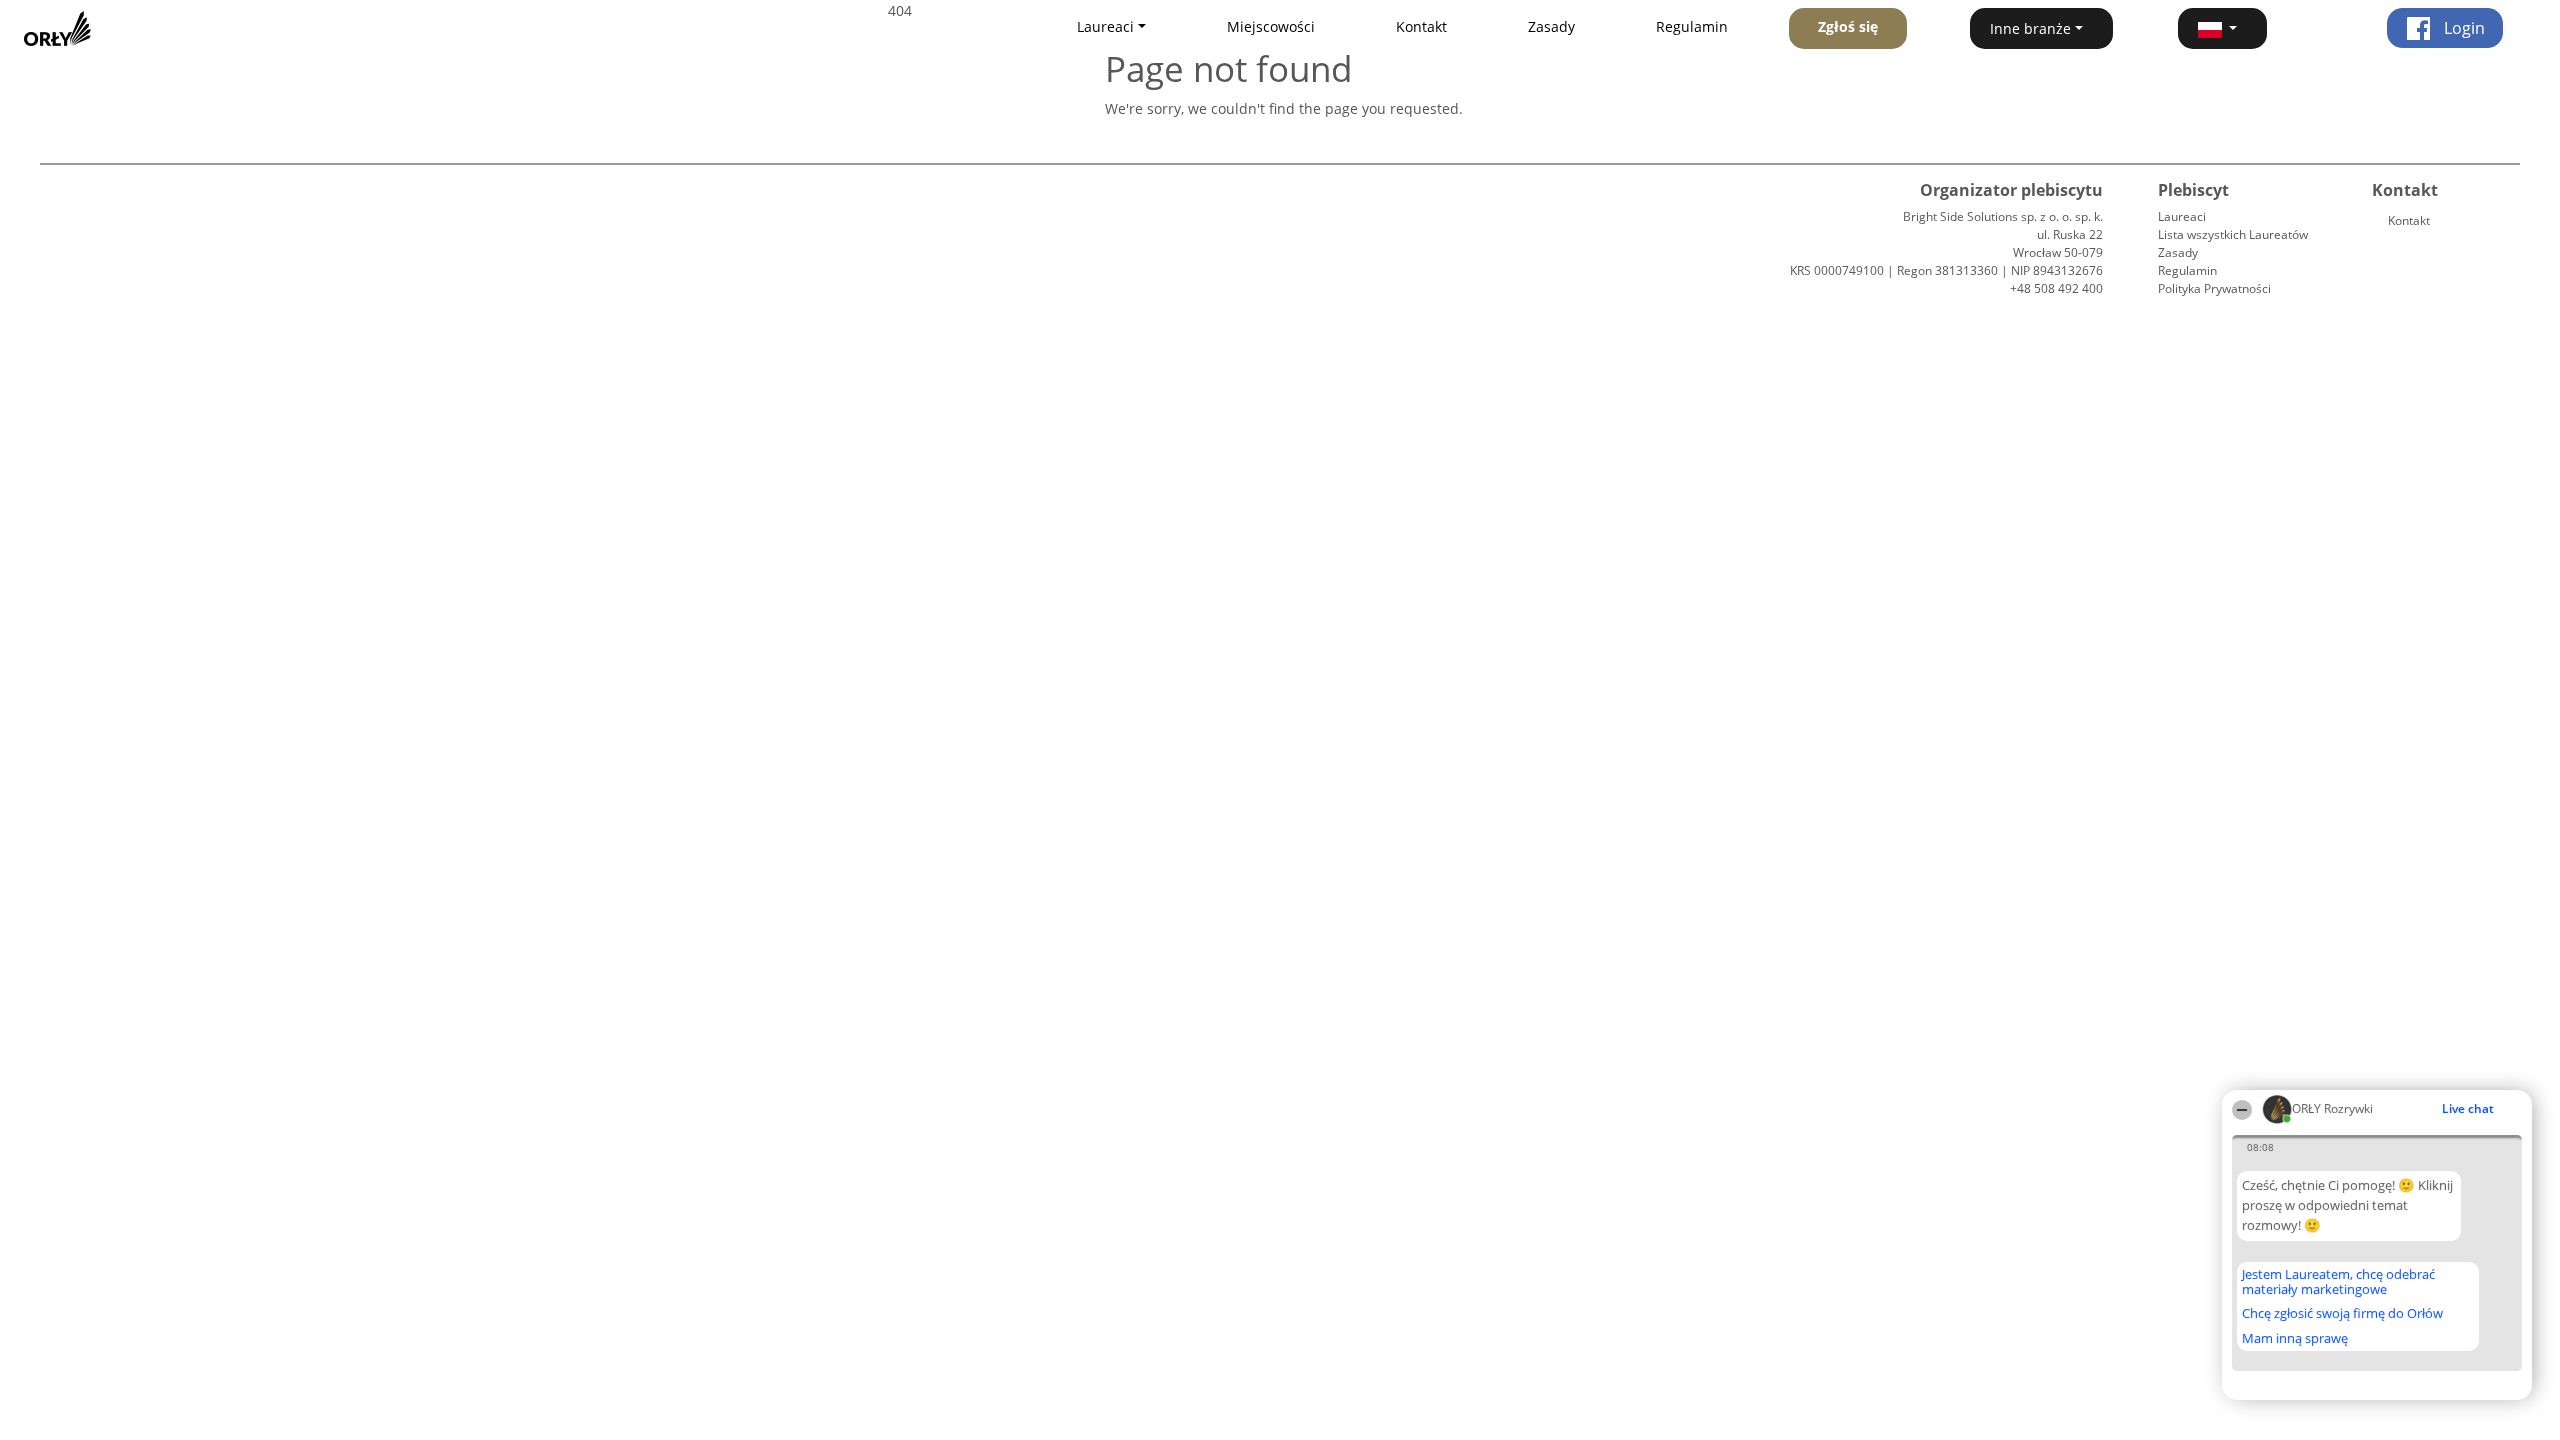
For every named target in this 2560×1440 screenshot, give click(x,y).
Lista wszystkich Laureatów (2233, 234)
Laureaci (2182, 216)
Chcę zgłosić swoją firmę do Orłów (2342, 1314)
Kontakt (1421, 26)
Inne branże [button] (2030, 28)
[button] (2223, 28)
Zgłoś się (1848, 26)
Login (2462, 28)
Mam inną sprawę (2295, 1338)
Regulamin (1692, 26)
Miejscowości (1271, 26)
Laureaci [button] (1105, 26)
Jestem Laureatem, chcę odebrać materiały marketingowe (2338, 1281)
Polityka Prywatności (2214, 288)
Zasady (1551, 26)
